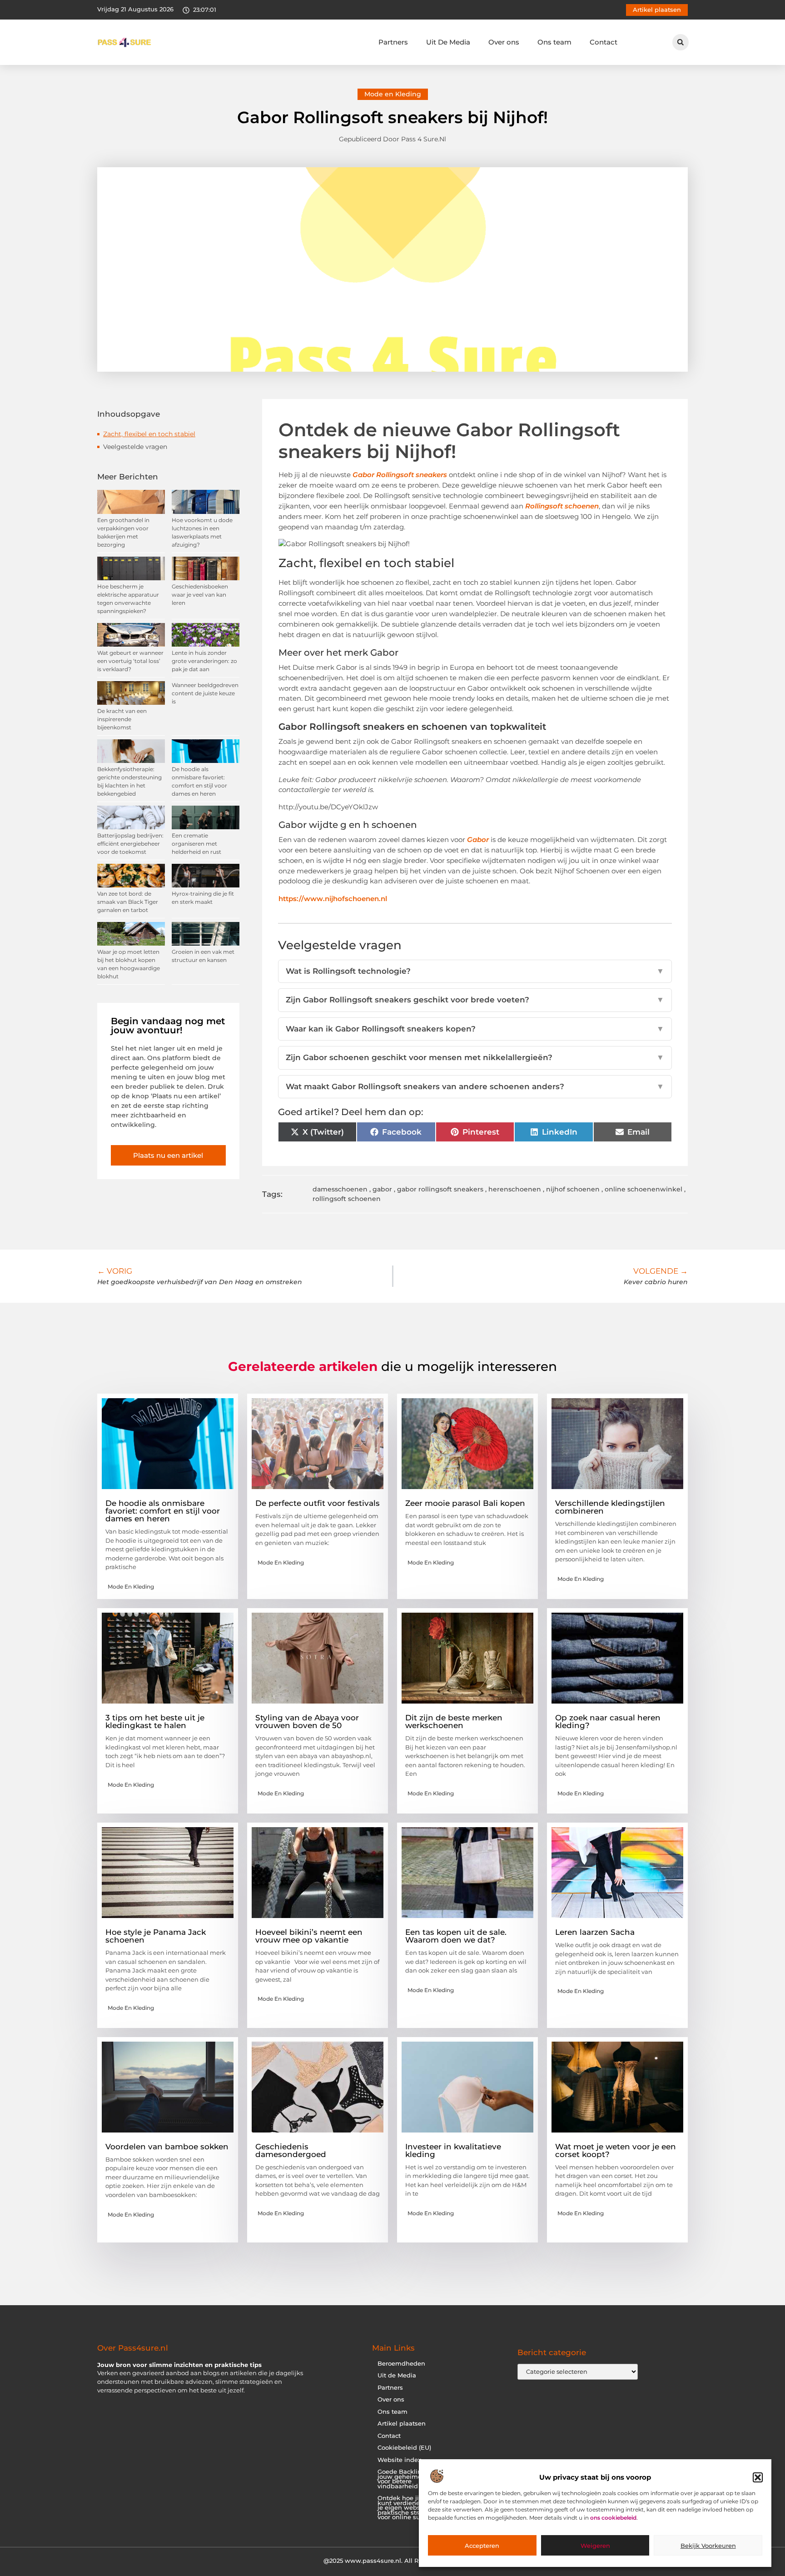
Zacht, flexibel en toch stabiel (149, 434)
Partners (393, 42)
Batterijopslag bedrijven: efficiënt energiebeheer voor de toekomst (130, 844)
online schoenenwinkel (643, 1189)
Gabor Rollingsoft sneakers (400, 475)
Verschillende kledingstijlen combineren (610, 1507)
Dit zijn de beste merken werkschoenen (454, 1721)
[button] (758, 2477)
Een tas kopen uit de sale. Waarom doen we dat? (456, 1936)
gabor (382, 1189)
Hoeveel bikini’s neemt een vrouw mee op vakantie (309, 1936)
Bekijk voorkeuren (708, 2546)
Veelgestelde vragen (135, 447)
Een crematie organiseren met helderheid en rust (196, 844)
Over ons (504, 42)
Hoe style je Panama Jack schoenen (156, 1936)
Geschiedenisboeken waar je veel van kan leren (200, 595)
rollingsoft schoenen (347, 1199)
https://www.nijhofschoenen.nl (333, 899)
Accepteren (482, 2546)
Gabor (479, 840)
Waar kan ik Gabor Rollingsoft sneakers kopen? (475, 1029)
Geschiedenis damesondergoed (291, 2150)
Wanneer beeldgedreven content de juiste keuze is (205, 693)
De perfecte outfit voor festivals (318, 1503)
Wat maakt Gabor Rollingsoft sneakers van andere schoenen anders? (475, 1086)
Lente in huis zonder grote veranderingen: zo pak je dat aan (204, 661)
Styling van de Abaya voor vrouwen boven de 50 (307, 1721)
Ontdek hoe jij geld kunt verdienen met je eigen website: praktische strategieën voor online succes (411, 2508)
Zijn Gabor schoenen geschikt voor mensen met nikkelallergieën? (475, 1057)
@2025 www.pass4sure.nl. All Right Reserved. (392, 2561)
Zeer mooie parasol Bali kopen (465, 1503)
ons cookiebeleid (613, 2518)
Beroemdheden (401, 2364)
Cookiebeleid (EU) (404, 2448)
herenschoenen (515, 1189)
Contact (604, 42)
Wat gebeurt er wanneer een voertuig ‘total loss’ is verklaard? (130, 661)
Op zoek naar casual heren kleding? (608, 1721)
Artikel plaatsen (402, 2424)
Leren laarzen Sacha (595, 1932)
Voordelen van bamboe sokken (167, 2147)
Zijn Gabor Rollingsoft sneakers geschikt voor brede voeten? (475, 1000)
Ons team (554, 42)
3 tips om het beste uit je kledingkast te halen (155, 1721)
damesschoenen (340, 1189)
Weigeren (595, 2546)
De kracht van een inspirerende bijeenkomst (122, 719)
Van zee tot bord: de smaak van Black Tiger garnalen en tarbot (128, 902)
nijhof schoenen (573, 1189)
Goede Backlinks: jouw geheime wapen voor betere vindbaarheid (411, 2479)
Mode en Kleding (393, 94)
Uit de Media (397, 2375)
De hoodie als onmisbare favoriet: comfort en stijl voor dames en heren (163, 1511)
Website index (399, 2460)
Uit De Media (448, 42)
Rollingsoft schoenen (562, 506)
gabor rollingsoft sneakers (440, 1189)
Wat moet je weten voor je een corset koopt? (616, 2150)
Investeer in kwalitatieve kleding (453, 2150)
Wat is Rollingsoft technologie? (475, 971)
